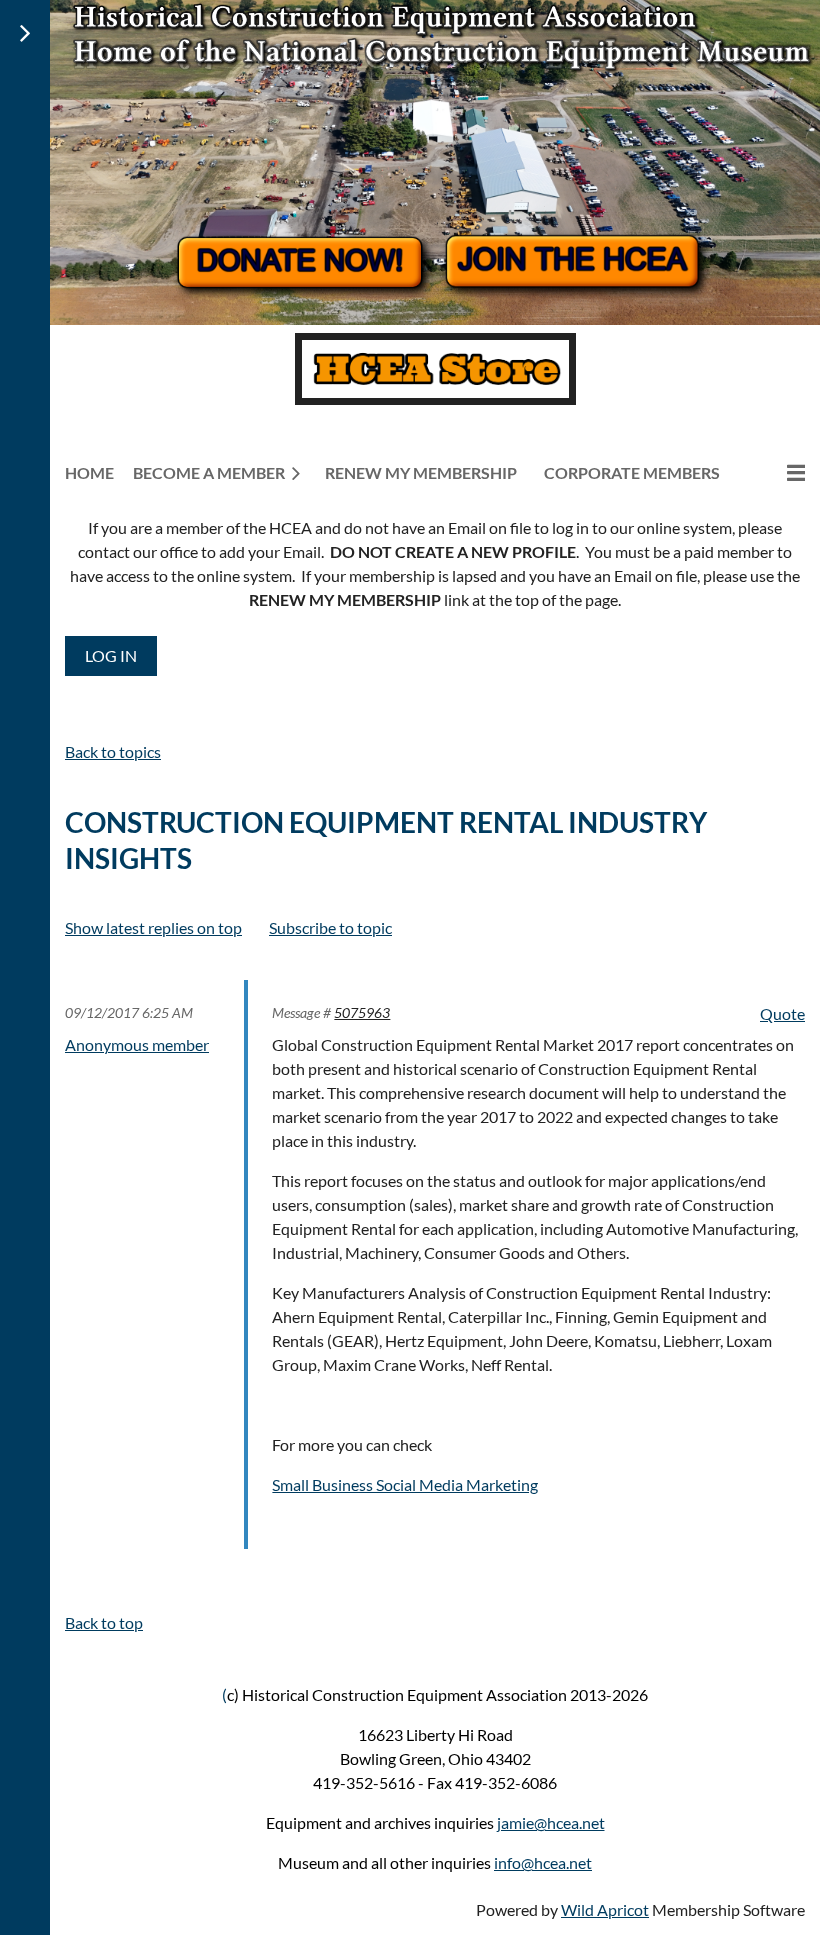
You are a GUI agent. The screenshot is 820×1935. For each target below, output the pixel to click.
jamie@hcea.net (551, 1822)
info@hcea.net (543, 1862)
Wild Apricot (605, 1909)
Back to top (104, 1622)
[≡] (775, 472)
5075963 (362, 1012)
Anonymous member (137, 1044)
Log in (111, 655)
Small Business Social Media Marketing (405, 1484)
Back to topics (113, 751)
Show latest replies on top (153, 927)
